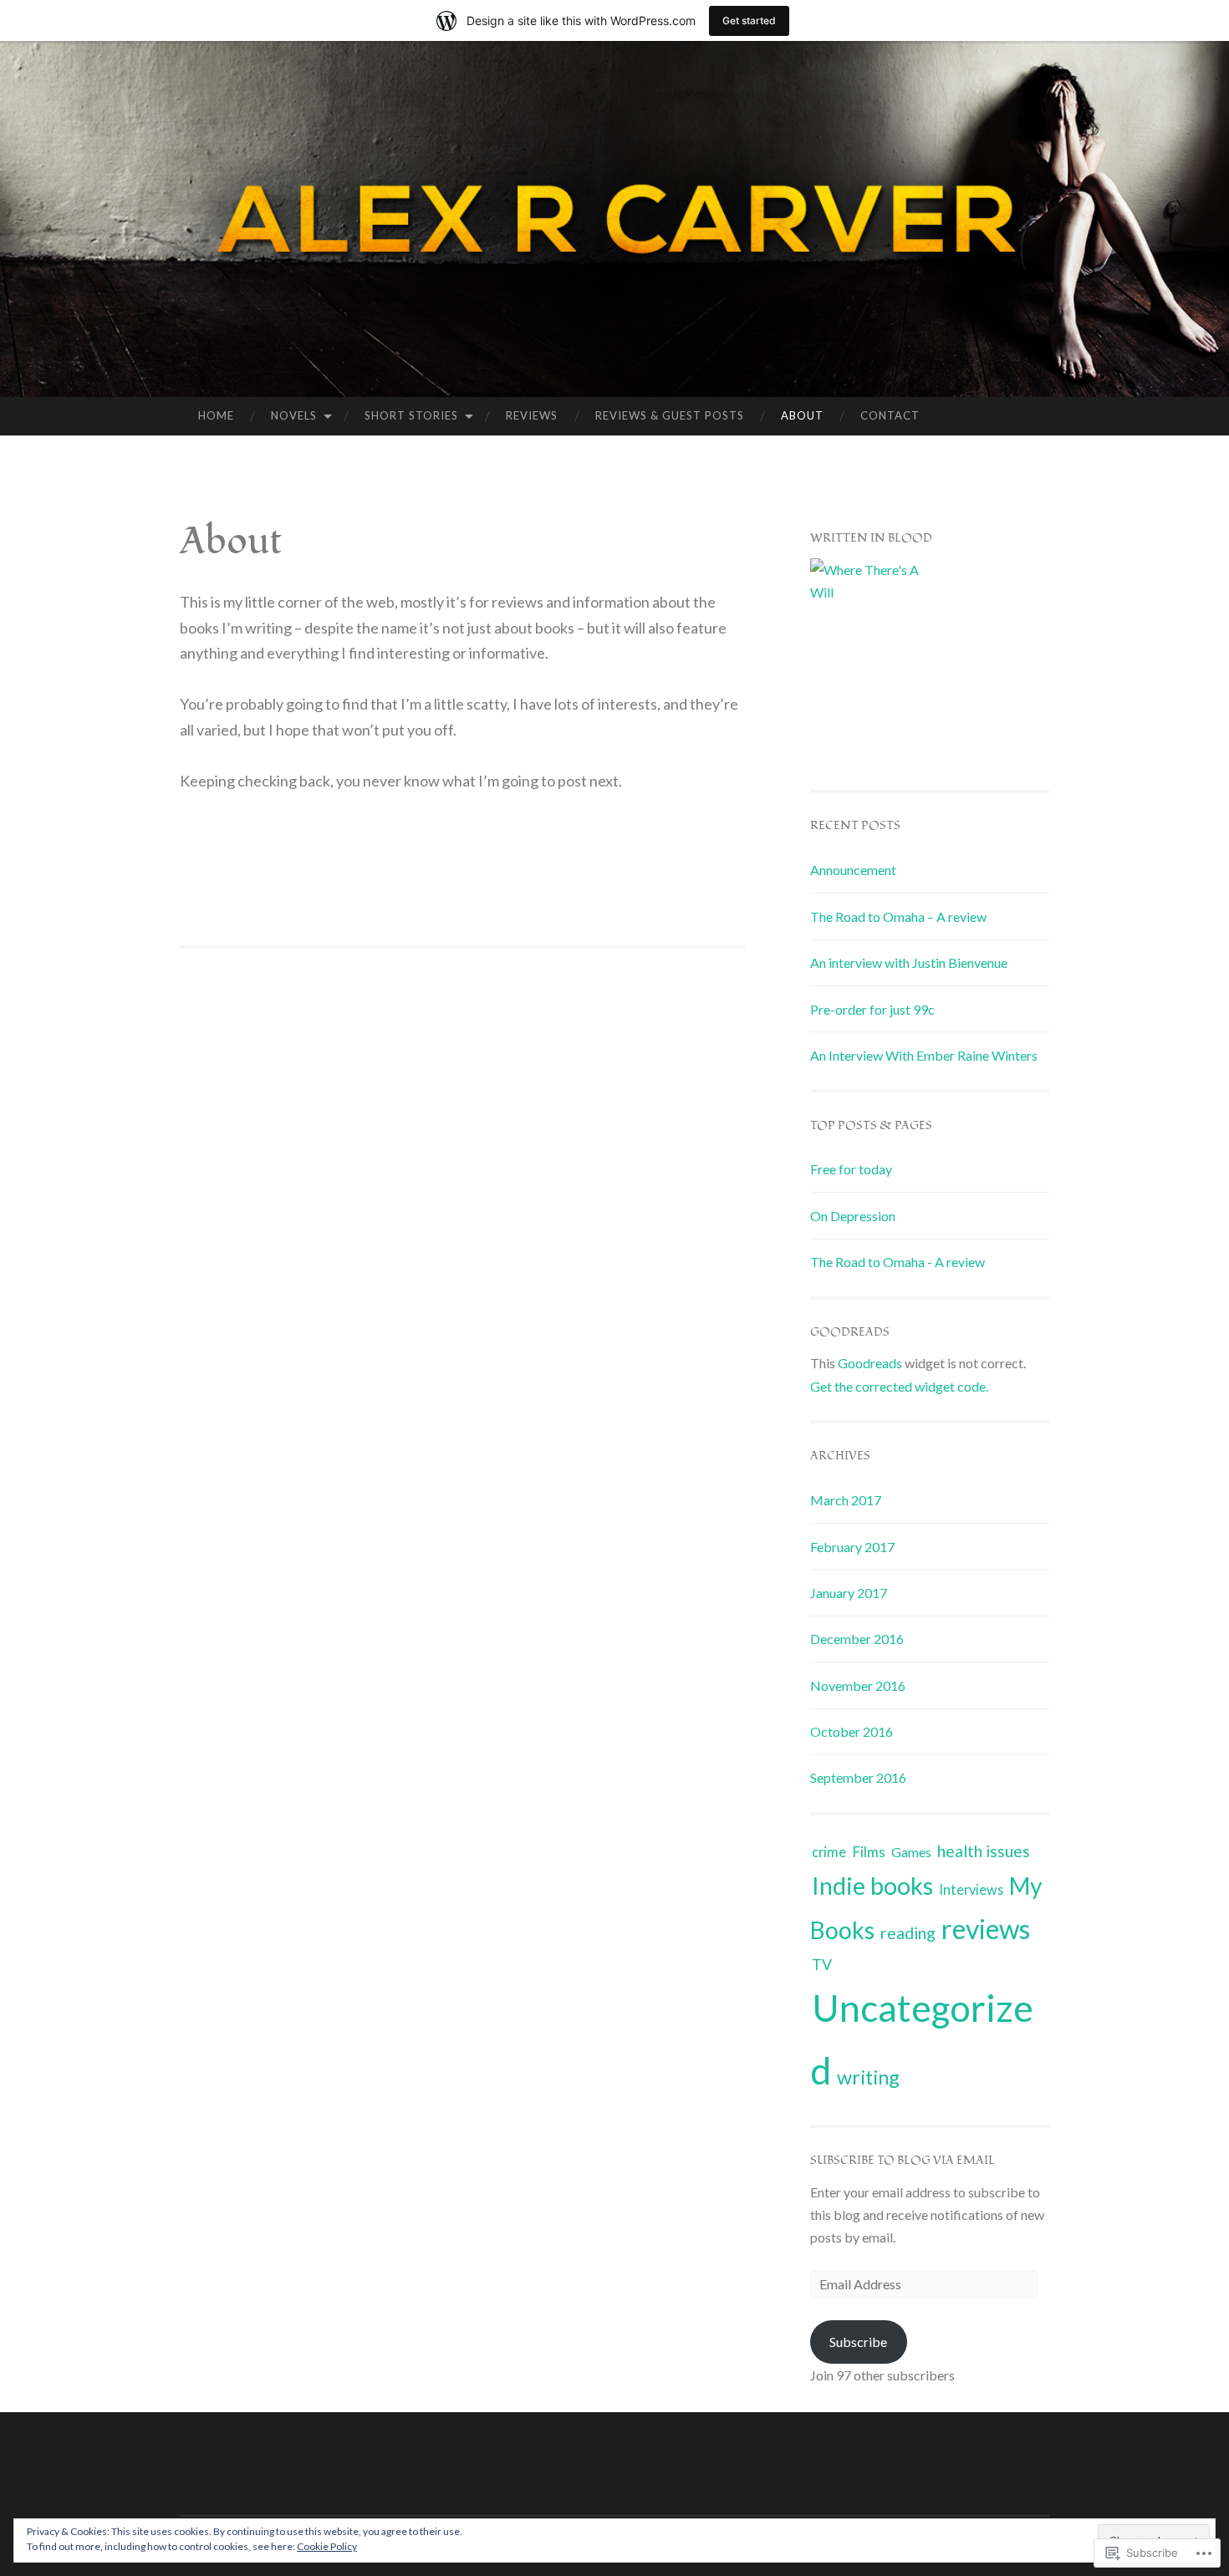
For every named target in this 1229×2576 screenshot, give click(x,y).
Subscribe (858, 2342)
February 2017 (852, 1547)
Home (216, 415)
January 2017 (849, 1593)
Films (869, 1852)
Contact (890, 415)
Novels (294, 415)
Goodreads (870, 1363)
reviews (986, 1929)
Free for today (851, 1169)
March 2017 (846, 1500)
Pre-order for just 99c (872, 1009)
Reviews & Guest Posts (670, 415)
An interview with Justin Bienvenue (909, 962)
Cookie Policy (327, 2546)
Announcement (853, 870)
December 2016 (857, 1639)
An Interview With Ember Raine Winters (924, 1055)
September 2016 (858, 1777)
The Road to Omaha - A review (898, 1262)
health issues (984, 1851)
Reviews (532, 415)
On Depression (853, 1216)
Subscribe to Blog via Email (903, 2160)
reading (908, 1933)
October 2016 (852, 1731)
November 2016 (858, 1685)
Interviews (971, 1889)
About (802, 415)
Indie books (872, 1886)
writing (868, 2077)
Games (911, 1852)
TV (822, 1964)
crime (829, 1852)
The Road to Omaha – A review (898, 916)
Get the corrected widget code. (899, 1386)
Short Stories (411, 415)
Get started (749, 20)
